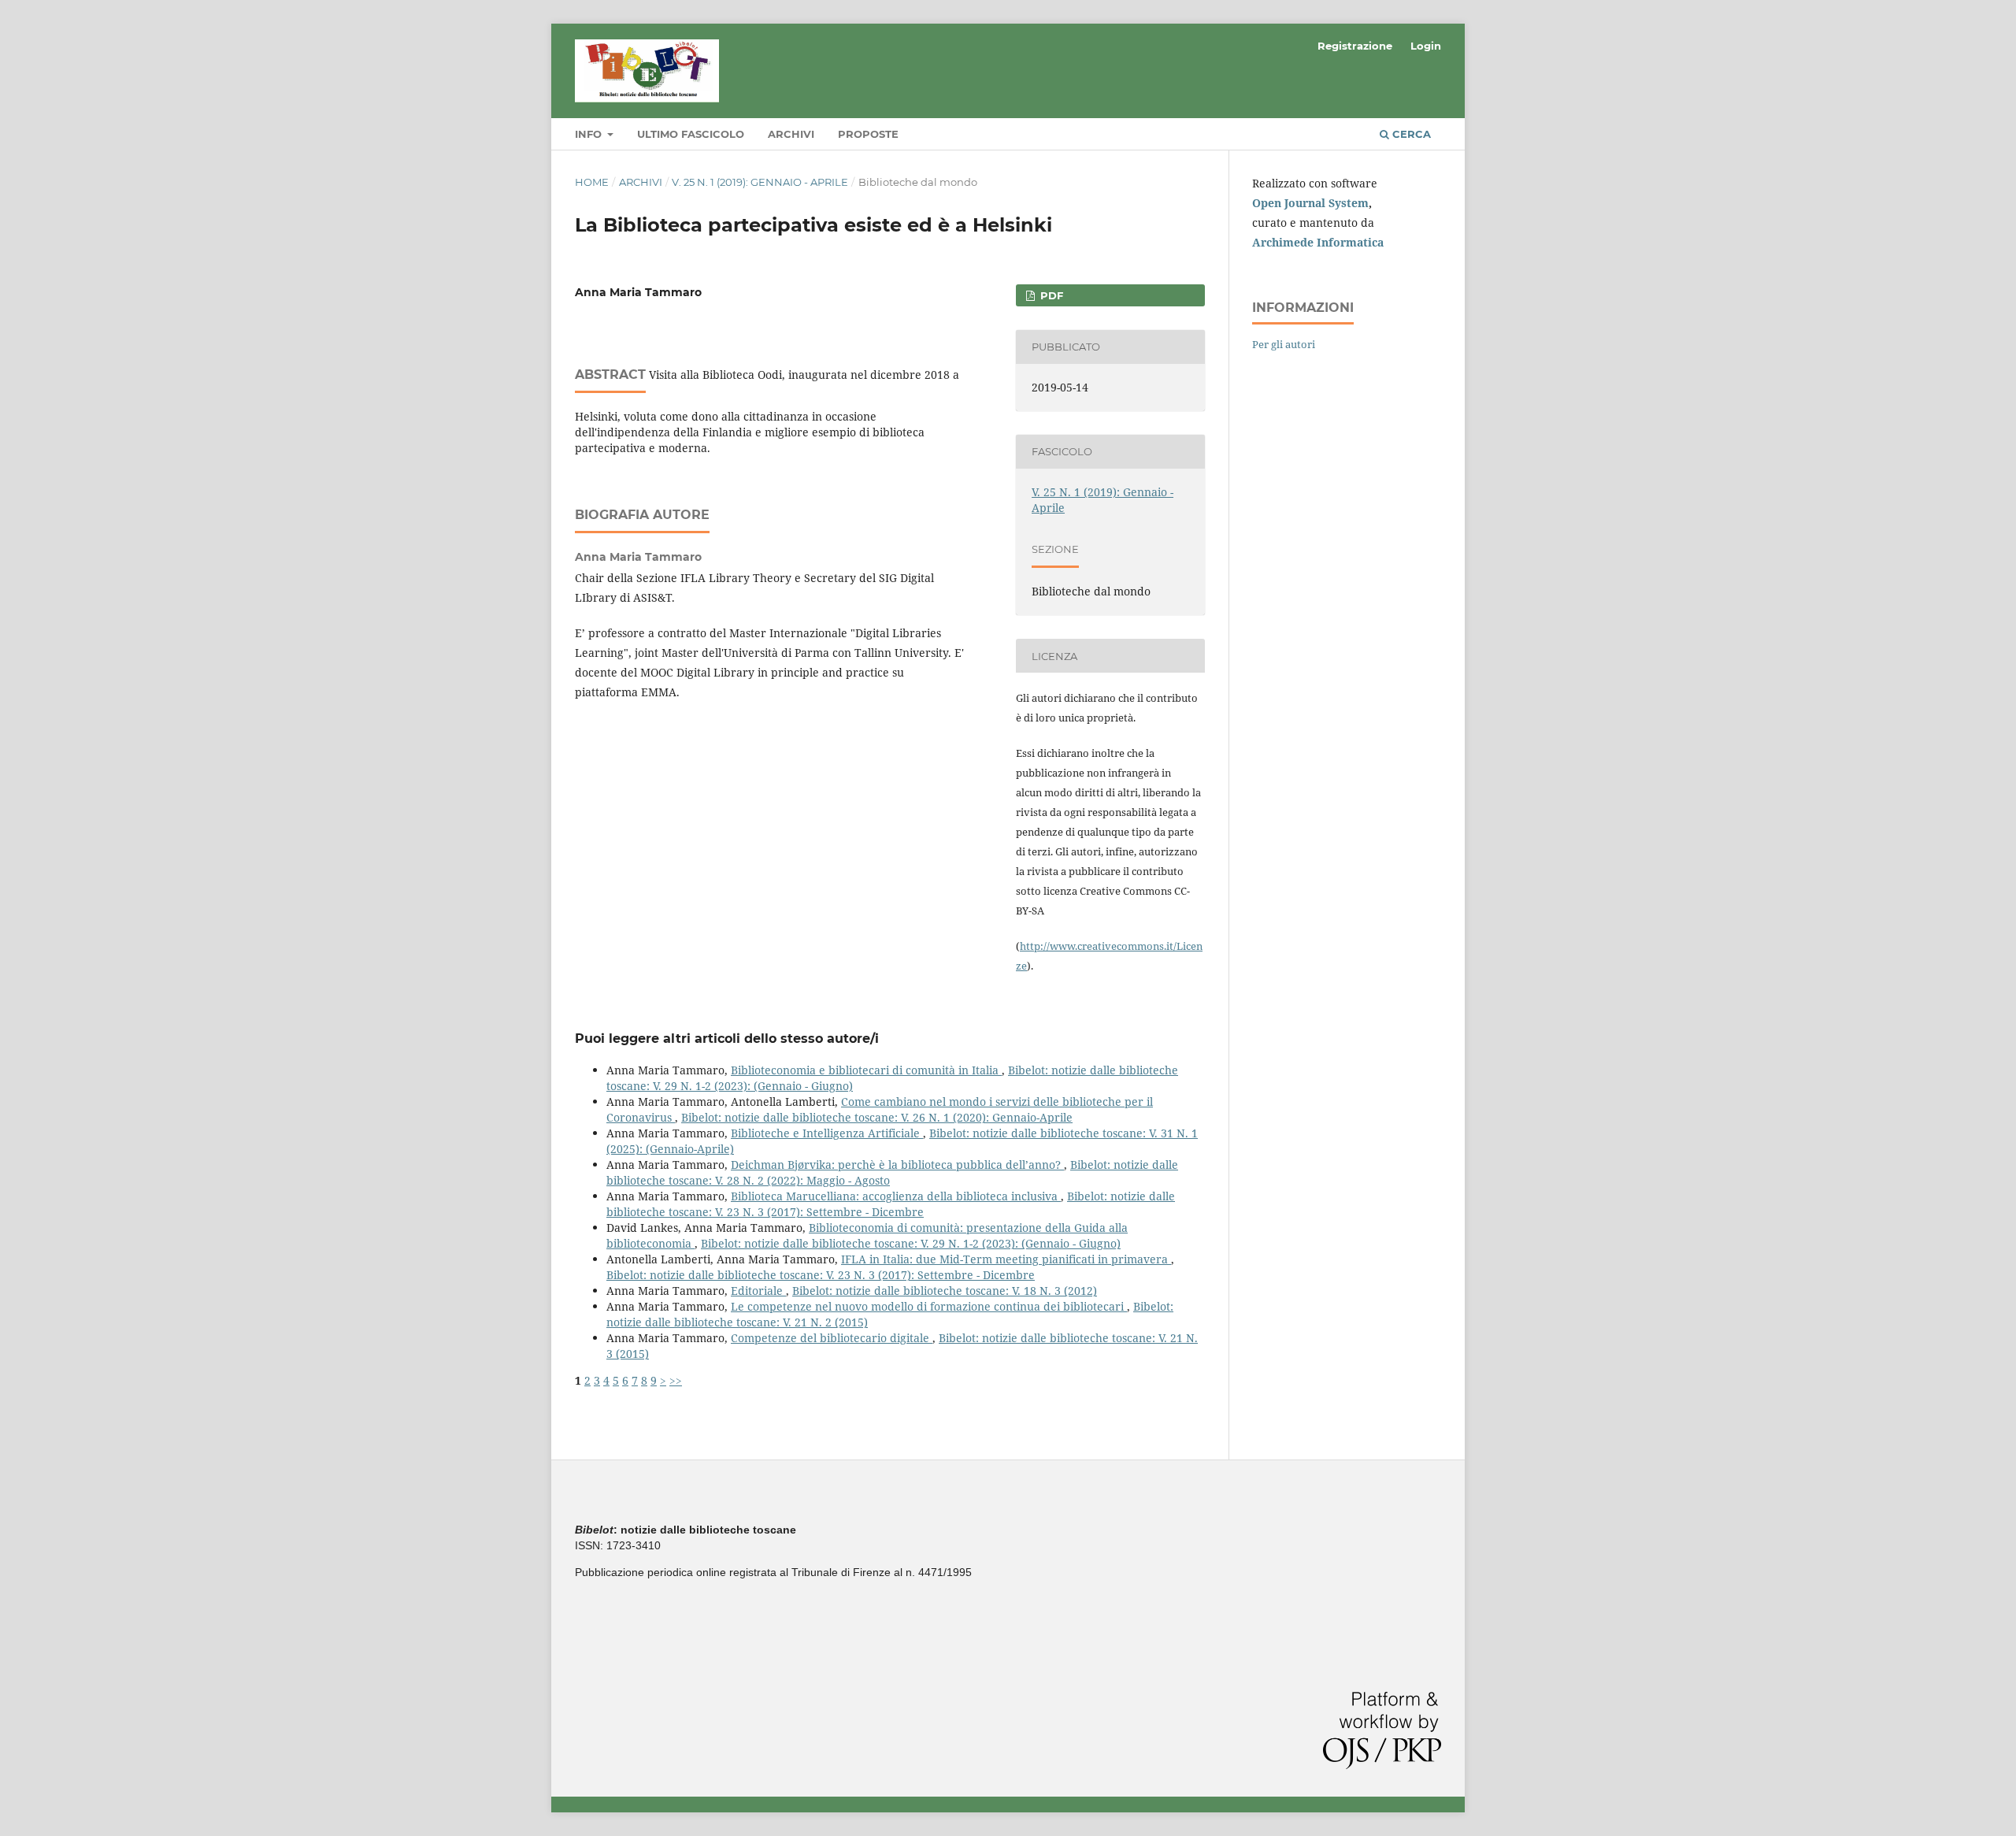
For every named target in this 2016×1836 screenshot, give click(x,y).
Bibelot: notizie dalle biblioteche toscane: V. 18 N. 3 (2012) (945, 1291)
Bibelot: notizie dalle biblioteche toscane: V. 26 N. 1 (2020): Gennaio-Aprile (877, 1117)
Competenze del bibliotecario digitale (832, 1338)
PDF (1050, 295)
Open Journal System (1310, 203)
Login (1426, 46)
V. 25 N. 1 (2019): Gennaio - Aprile (760, 182)
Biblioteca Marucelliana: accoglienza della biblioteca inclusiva (896, 1196)
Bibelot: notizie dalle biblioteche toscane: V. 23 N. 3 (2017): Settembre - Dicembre (891, 1204)
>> (676, 1380)
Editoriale (758, 1291)
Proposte (868, 134)
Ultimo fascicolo (691, 134)
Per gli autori (1284, 344)
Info (590, 134)
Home (592, 182)
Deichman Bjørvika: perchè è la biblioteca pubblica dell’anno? (897, 1165)
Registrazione (1355, 46)
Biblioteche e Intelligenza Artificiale (827, 1133)
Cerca (1410, 134)
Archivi (791, 134)
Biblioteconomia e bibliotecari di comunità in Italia (866, 1070)
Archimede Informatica (1318, 242)
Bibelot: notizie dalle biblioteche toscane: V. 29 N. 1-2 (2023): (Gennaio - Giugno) (911, 1243)
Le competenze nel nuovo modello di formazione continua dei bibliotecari (929, 1306)
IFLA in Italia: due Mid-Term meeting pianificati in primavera (1006, 1259)
